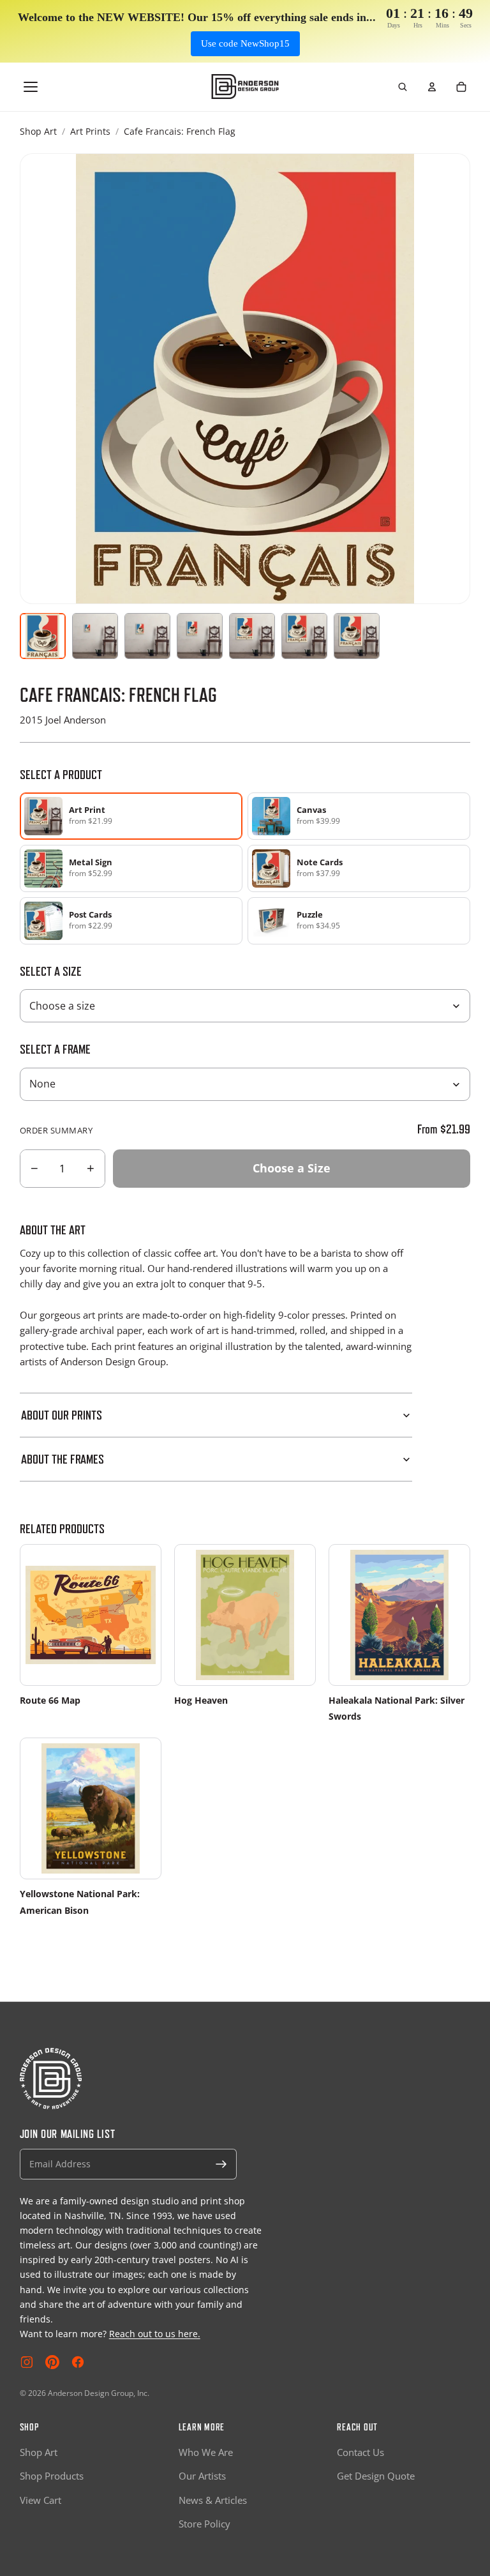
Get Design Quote (376, 2476)
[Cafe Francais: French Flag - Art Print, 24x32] (252, 636)
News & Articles (213, 2500)
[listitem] (359, 816)
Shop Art (38, 131)
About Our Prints (62, 1415)
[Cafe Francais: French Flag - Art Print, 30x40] (304, 636)
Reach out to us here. (155, 2334)
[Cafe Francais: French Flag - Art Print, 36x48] (357, 636)
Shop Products (52, 2476)
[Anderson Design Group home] (245, 87)
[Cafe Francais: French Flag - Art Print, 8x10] (95, 636)
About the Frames (63, 1459)
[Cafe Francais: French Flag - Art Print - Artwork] (43, 636)
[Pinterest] (52, 2362)
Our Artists (202, 2476)
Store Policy (204, 2524)
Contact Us (360, 2452)
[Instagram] (27, 2362)
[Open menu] (31, 87)
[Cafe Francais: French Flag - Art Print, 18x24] (200, 636)
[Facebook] (78, 2362)
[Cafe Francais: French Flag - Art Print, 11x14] (147, 636)
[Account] (432, 87)
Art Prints (90, 131)
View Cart (41, 2500)
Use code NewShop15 (245, 43)
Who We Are (206, 2452)
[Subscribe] (221, 2164)
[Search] (403, 87)
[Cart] (461, 87)
